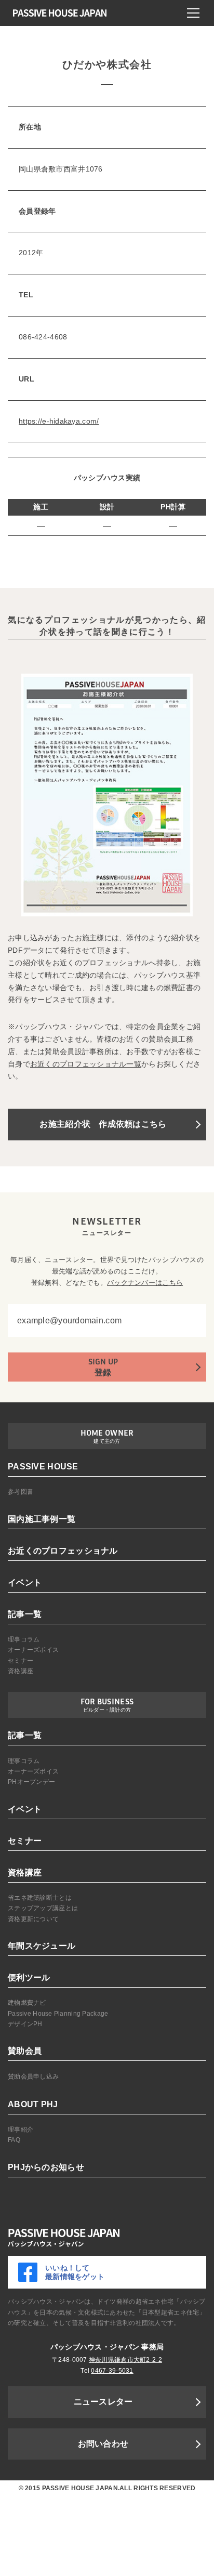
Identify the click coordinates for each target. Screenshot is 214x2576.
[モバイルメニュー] (193, 13)
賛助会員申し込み (33, 2076)
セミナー (21, 1661)
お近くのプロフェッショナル (63, 1551)
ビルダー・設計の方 (107, 1710)
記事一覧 (25, 1614)
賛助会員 (25, 2051)
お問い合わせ (103, 2444)
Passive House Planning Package (58, 2014)
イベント (25, 1582)
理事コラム (24, 1639)
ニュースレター (103, 2402)
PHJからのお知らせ (46, 2167)
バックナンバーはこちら (145, 1283)
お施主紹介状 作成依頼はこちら (103, 1124)
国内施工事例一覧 (42, 1519)
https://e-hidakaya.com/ (59, 421)
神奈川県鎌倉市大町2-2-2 (125, 2360)
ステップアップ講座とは (43, 1908)
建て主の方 (107, 1441)
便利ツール (29, 1977)
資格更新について (33, 1919)
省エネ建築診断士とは (40, 1898)
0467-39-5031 (112, 2371)
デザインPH (25, 2024)
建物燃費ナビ (27, 2003)
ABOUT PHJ (33, 2104)
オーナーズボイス (33, 1650)
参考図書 (21, 1492)
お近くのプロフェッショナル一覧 (86, 1064)
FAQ (14, 2140)
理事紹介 (21, 2130)
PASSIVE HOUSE (43, 1467)
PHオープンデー (31, 1782)
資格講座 (21, 1671)
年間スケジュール (42, 1946)
